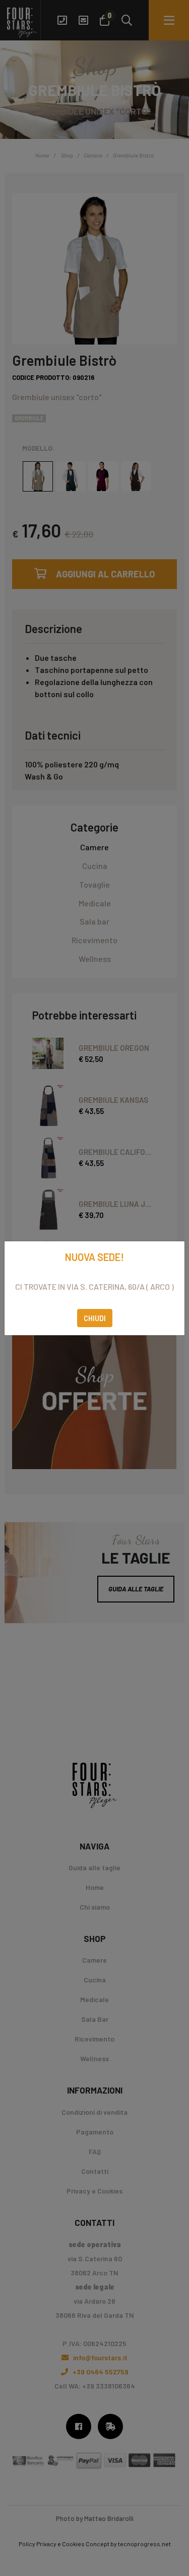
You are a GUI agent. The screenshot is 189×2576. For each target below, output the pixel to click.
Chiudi (95, 1318)
